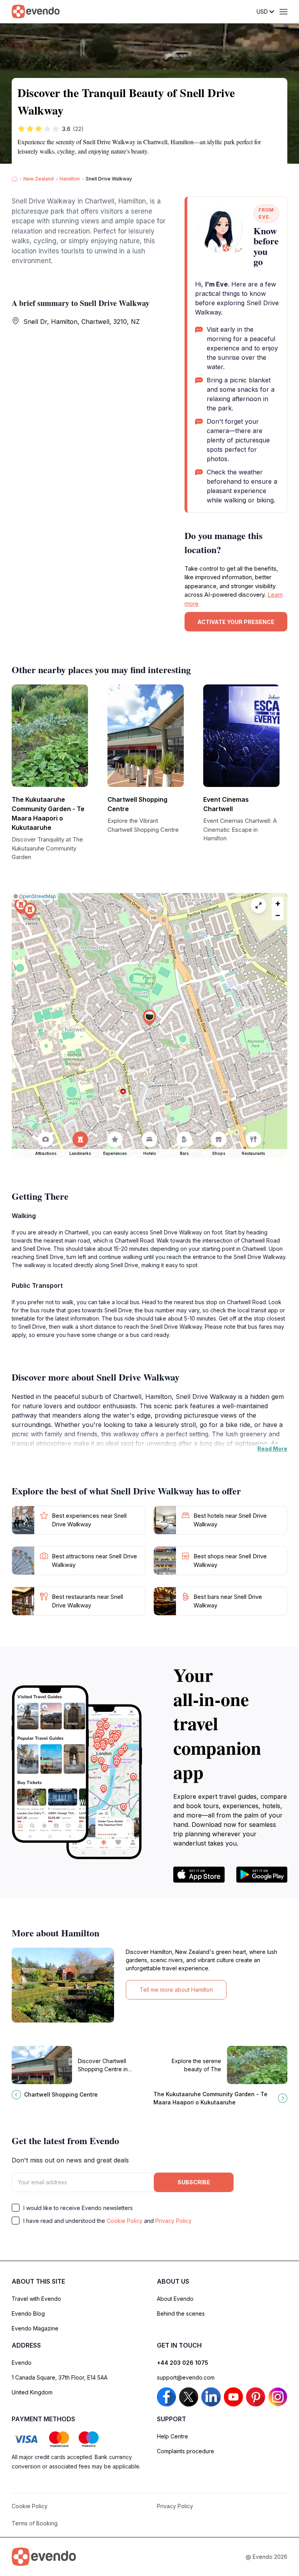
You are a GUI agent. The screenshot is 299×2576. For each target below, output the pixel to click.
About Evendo (175, 2299)
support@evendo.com (186, 2377)
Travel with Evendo (36, 2299)
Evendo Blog (28, 2313)
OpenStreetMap (38, 896)
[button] (149, 1018)
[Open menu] (283, 12)
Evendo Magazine (35, 2328)
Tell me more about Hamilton (176, 1990)
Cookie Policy (125, 2221)
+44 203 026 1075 (183, 2363)
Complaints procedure (186, 2451)
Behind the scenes (181, 2313)
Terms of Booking (35, 2523)
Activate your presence (236, 622)
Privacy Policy (173, 2221)
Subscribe (194, 2182)
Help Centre (172, 2436)
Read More (272, 1449)
